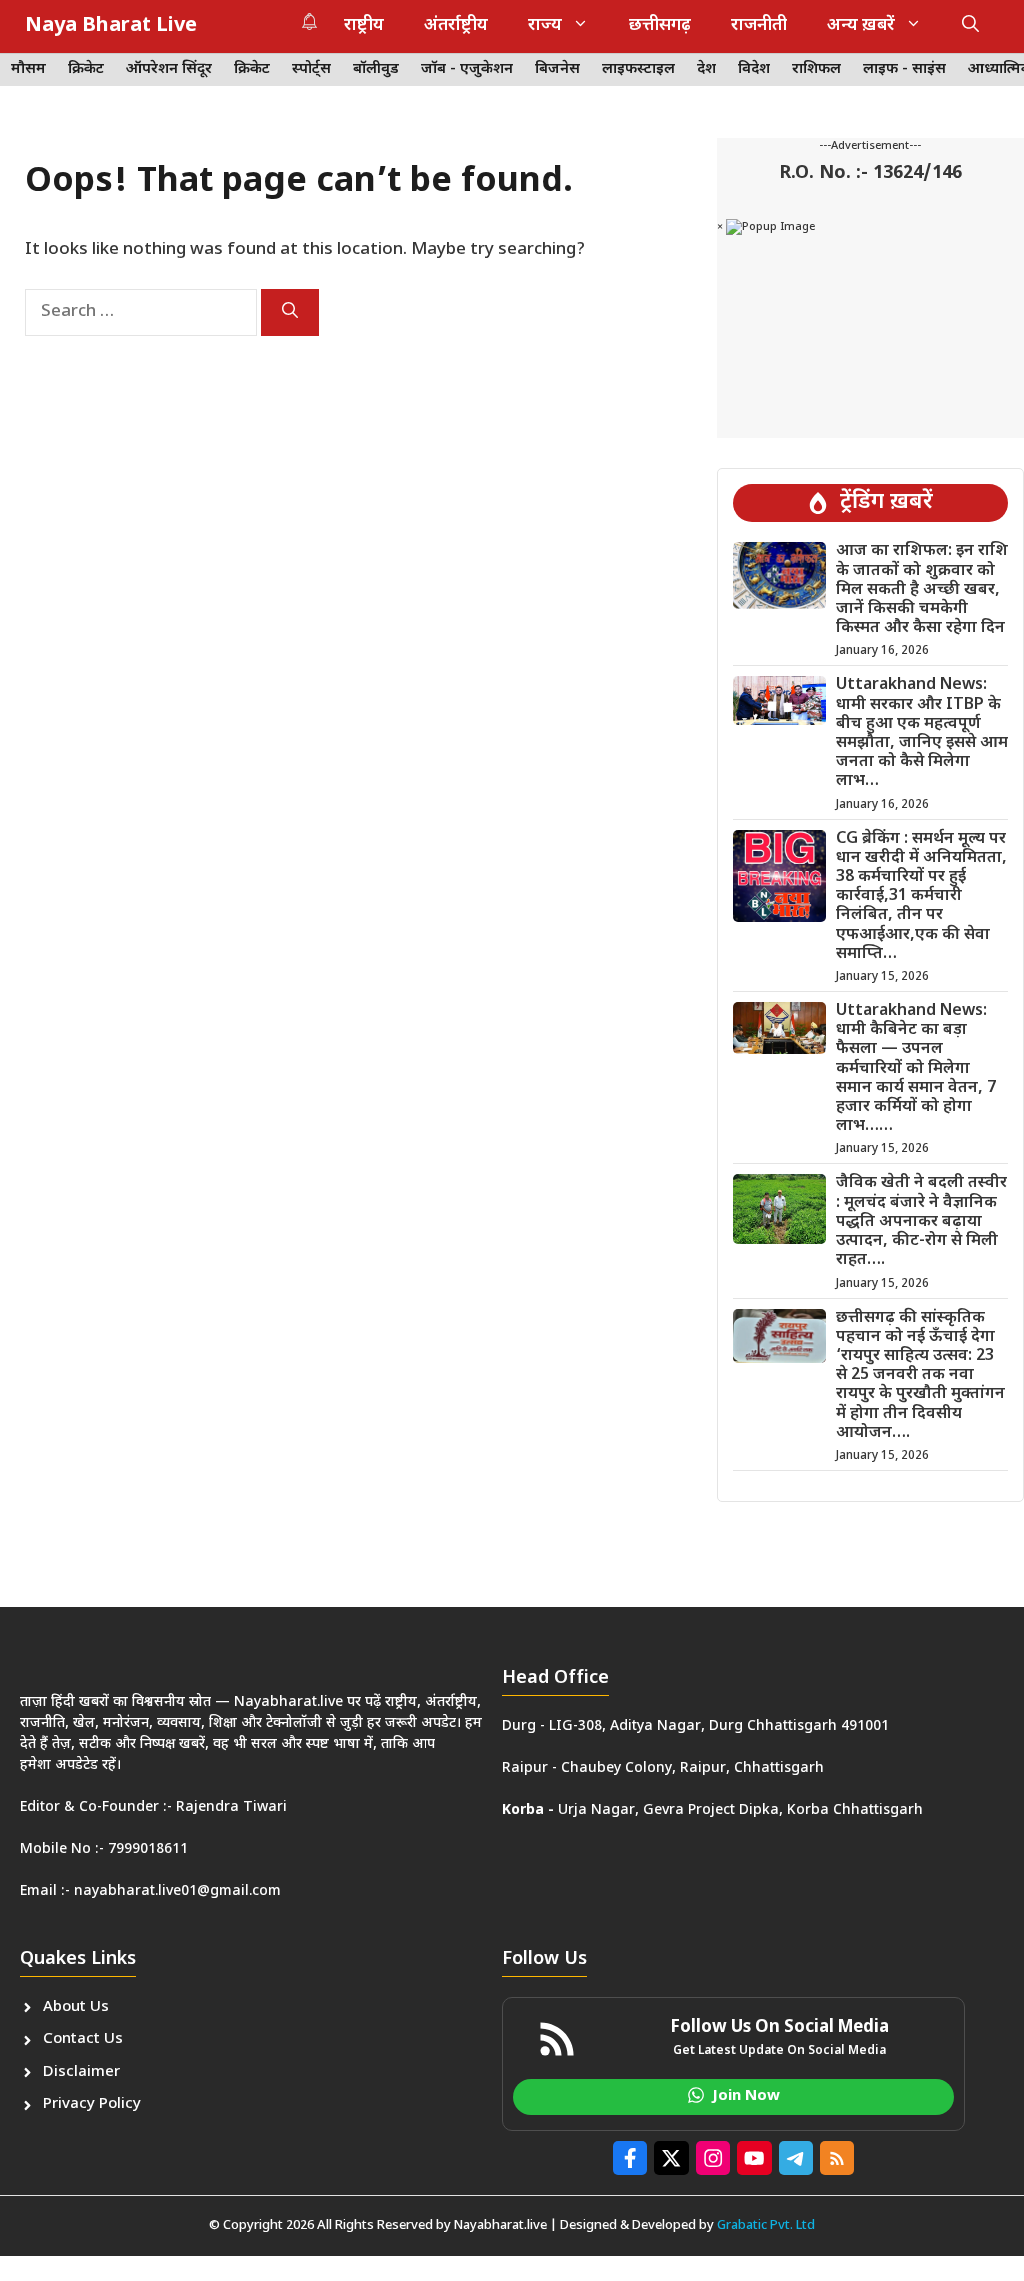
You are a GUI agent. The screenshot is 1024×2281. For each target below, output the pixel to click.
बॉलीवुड (376, 69)
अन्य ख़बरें (861, 26)
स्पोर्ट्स (311, 69)
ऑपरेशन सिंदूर (169, 69)
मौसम (28, 69)
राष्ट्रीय (364, 26)
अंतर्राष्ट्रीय (456, 26)
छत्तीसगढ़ (660, 26)
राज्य (545, 26)
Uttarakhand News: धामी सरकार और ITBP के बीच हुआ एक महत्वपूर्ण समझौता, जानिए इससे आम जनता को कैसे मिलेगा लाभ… (922, 733)
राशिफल (816, 69)
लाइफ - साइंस (904, 69)
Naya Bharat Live (111, 26)
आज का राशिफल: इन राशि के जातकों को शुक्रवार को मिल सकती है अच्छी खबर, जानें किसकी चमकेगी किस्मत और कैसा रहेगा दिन (922, 590)
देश (706, 69)
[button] (970, 26)
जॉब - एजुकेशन (467, 69)
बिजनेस (557, 69)
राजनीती (759, 26)
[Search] (290, 312)
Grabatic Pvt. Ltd (766, 2225)
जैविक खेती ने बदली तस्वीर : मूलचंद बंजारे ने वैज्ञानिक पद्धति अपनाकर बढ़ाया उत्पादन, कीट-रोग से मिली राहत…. (921, 1222)
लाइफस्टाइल (638, 69)
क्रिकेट (86, 69)
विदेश (754, 69)
